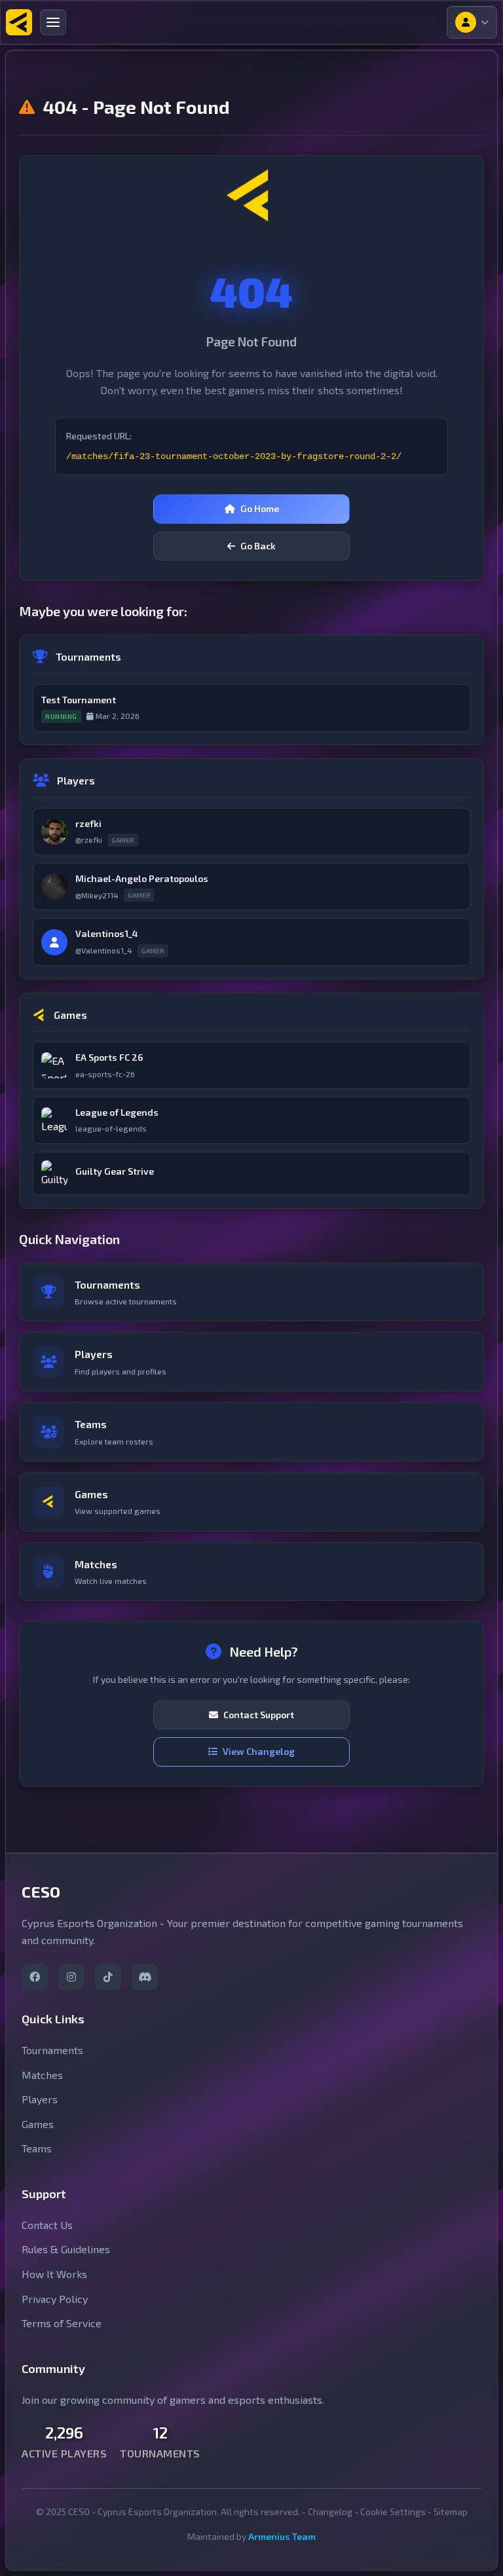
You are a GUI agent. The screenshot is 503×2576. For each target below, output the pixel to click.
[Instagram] (71, 1977)
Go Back (258, 546)
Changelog (330, 2512)
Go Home (260, 508)
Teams (37, 2148)
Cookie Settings (393, 2512)
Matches (42, 2075)
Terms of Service (62, 2323)
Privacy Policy (55, 2299)
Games (38, 2124)
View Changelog (259, 1751)
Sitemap (451, 2512)
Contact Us (47, 2225)
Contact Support (259, 1715)
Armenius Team (282, 2536)
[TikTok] (108, 1977)
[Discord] (145, 1977)
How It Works (54, 2274)
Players (40, 2099)
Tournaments (52, 2050)
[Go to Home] (19, 22)
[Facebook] (35, 1977)
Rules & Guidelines (66, 2249)
